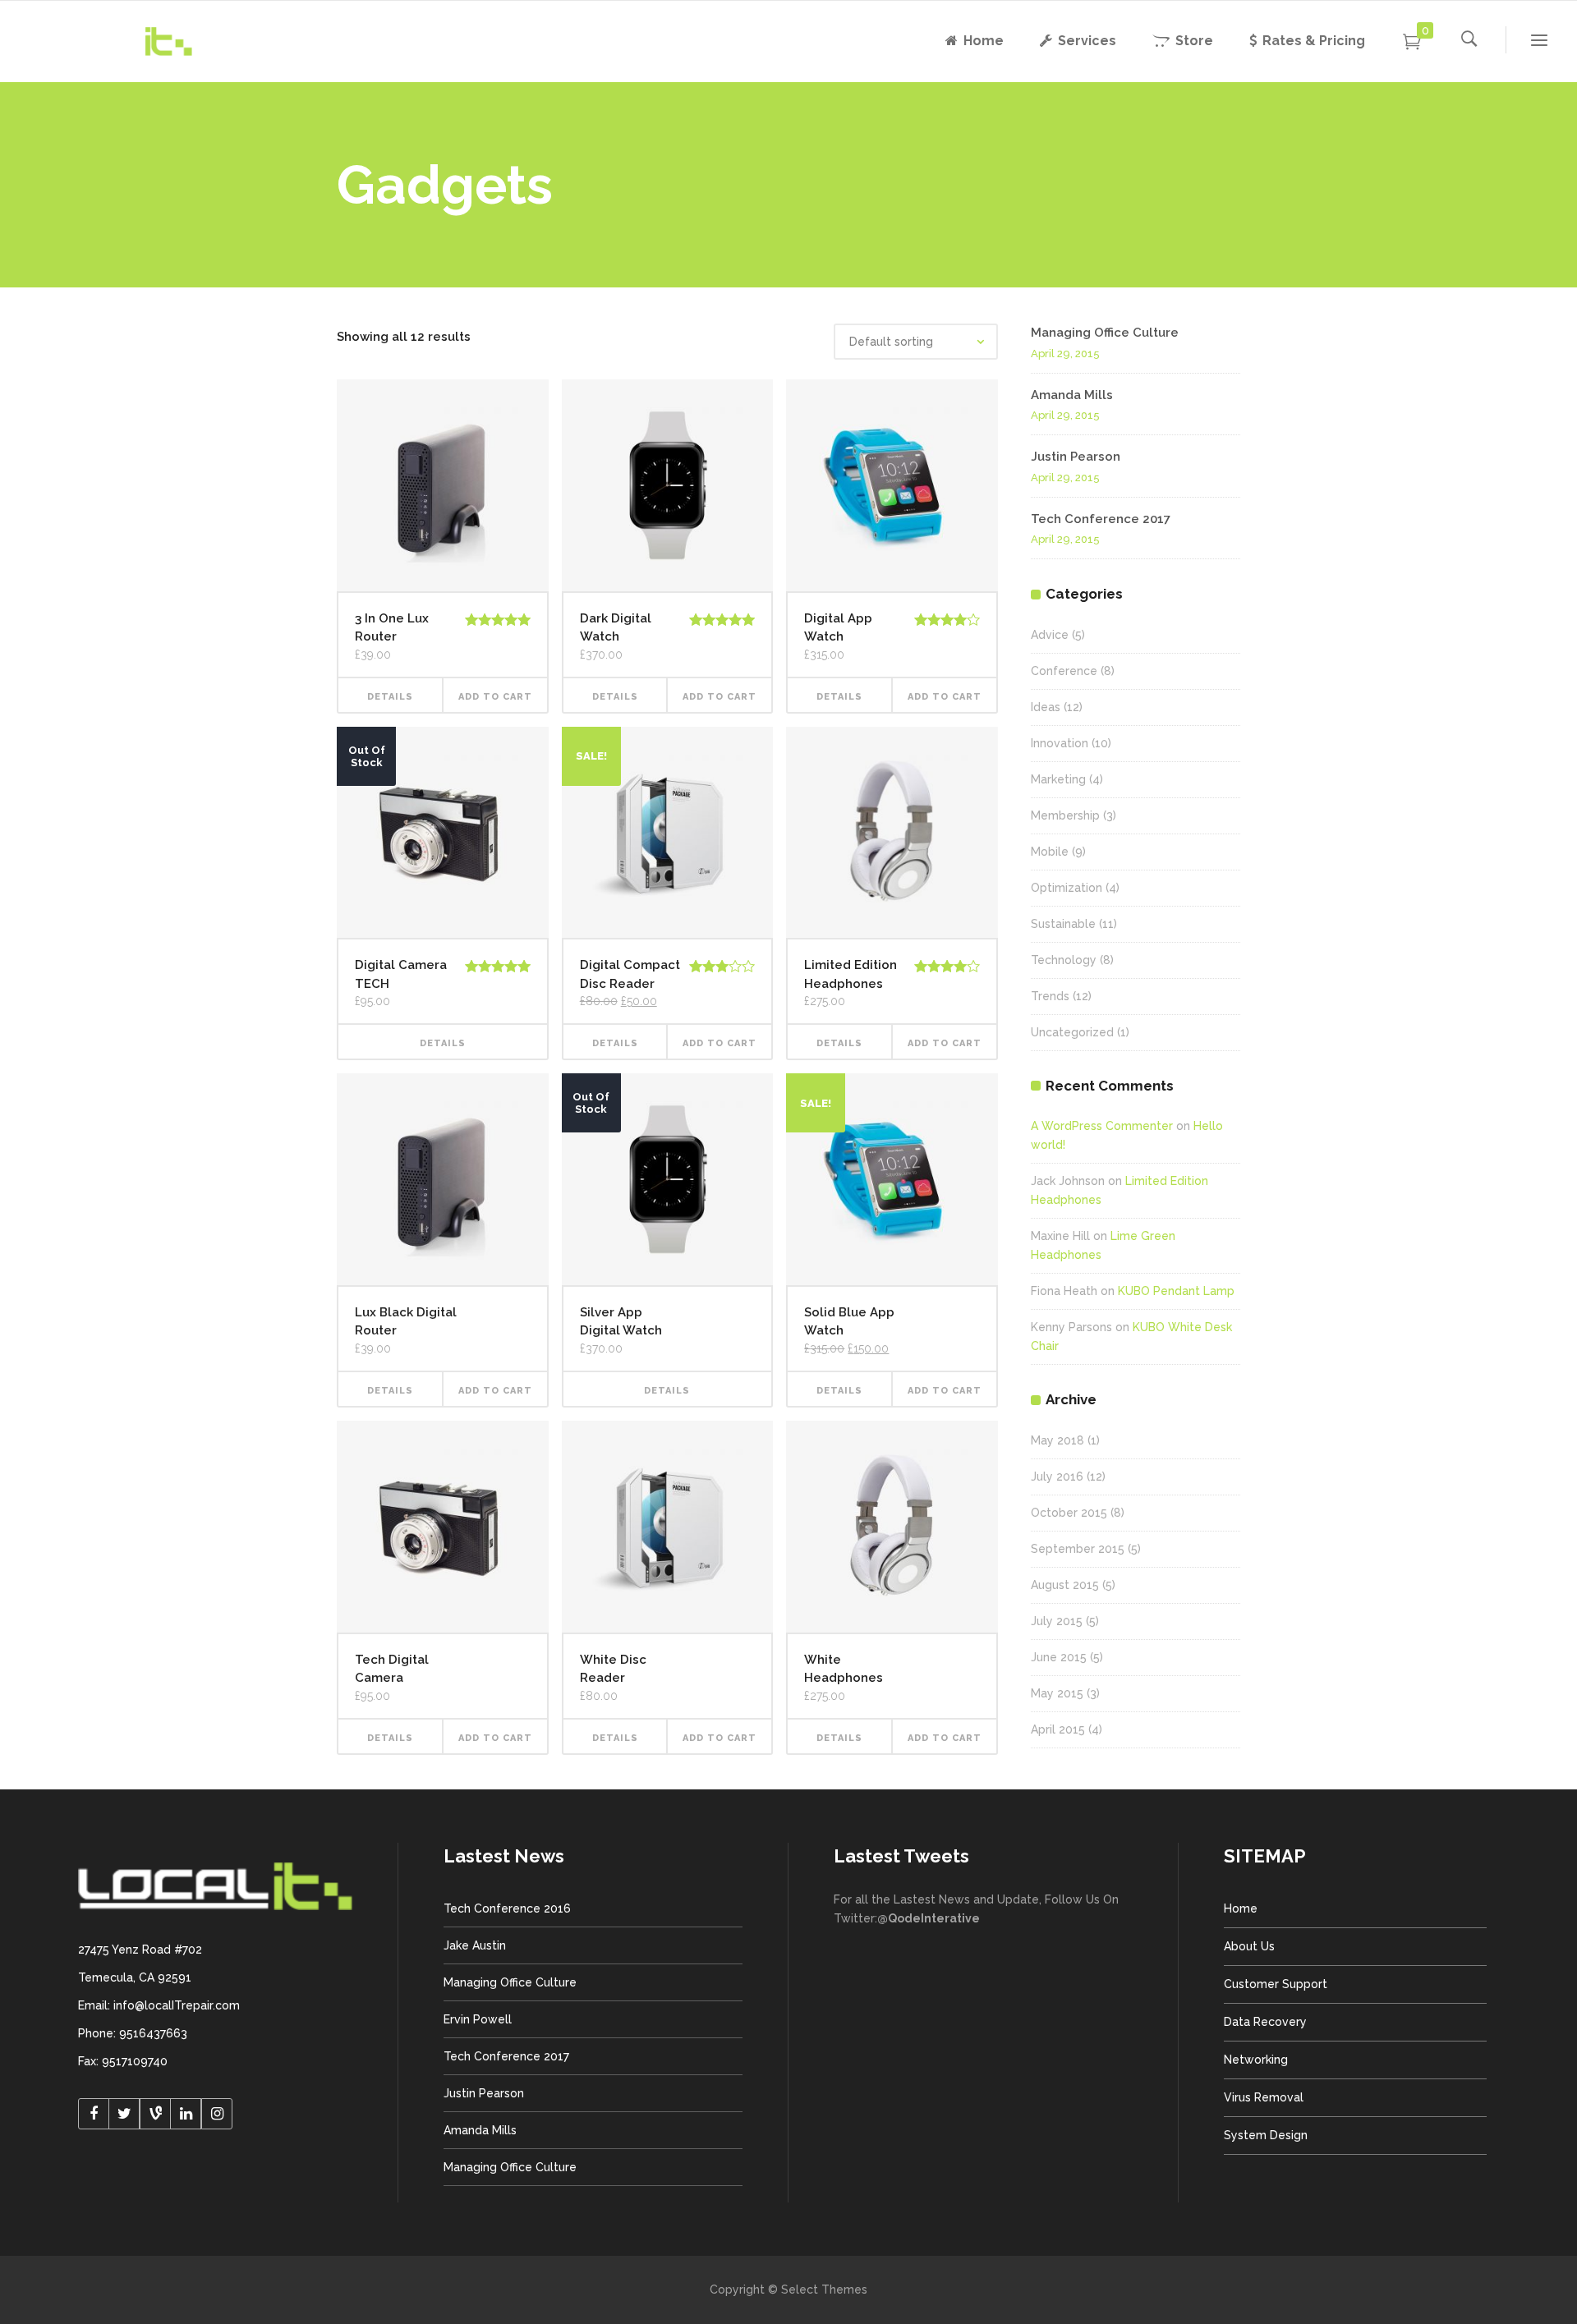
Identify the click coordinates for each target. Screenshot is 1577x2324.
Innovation (1060, 743)
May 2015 (1057, 1693)
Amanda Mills (1072, 395)
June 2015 (1059, 1657)
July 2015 (1057, 1621)
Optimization (1067, 888)
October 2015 (1069, 1513)
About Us (1249, 1946)
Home (1241, 1908)
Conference (1064, 671)
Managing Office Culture (1105, 333)
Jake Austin (475, 1945)
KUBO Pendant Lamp (1176, 1291)
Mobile (1050, 852)
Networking (1256, 2060)
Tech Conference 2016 (507, 1908)
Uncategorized (1072, 1032)
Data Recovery (1265, 2022)
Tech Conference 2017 (1101, 519)
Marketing (1058, 779)
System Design (1266, 2135)
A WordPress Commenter (1102, 1126)
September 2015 (1078, 1549)
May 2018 (1057, 1440)
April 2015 (1058, 1729)
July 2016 (1057, 1477)
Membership (1065, 815)
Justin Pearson (1076, 457)
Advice (1050, 635)
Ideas (1046, 707)
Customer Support (1276, 1984)
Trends (1050, 996)
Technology (1064, 960)
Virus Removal (1264, 2097)
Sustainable (1063, 924)
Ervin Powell (478, 2019)
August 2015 (1065, 1585)
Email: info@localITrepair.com (159, 2005)
